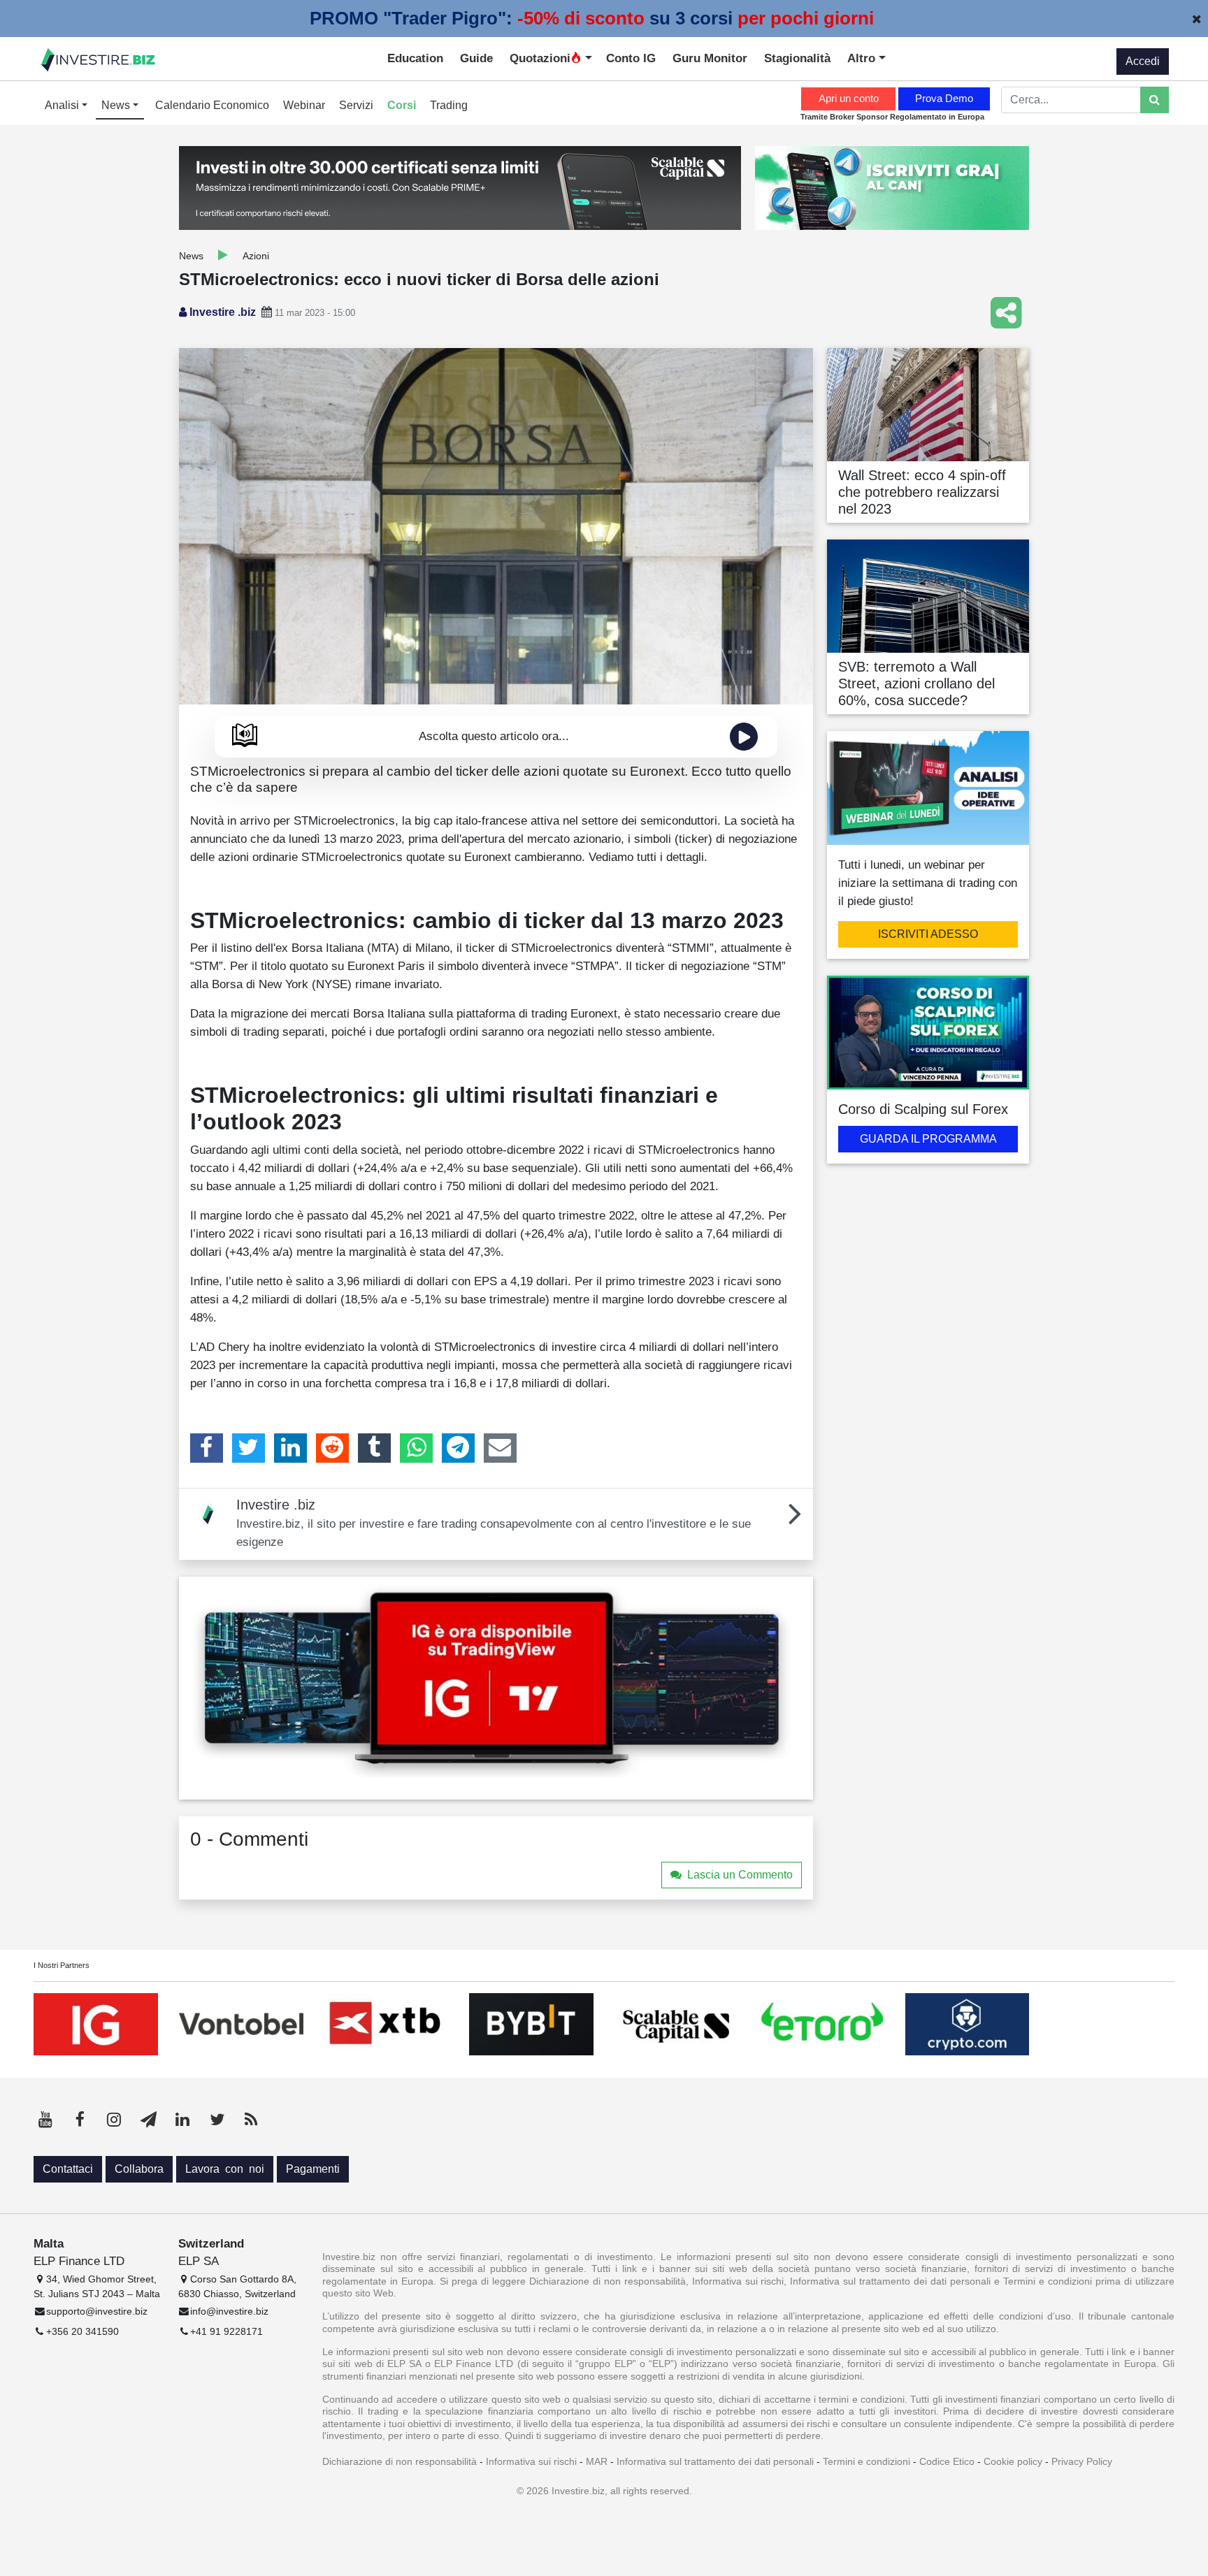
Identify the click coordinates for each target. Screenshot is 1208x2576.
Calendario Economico (212, 105)
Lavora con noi (225, 2169)
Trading (449, 105)
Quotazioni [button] (540, 58)
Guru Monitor (710, 58)
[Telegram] (458, 1448)
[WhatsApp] (416, 1448)
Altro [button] (863, 58)
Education (415, 58)
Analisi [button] (63, 105)
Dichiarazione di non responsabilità (400, 2461)
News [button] (117, 105)
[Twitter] (249, 1448)
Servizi (356, 105)
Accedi (1143, 61)
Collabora (139, 2169)
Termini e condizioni (867, 2461)
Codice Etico (947, 2461)
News (191, 256)
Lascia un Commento (740, 1875)
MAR (597, 2461)
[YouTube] (45, 2120)
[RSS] (251, 2120)
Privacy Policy (1082, 2461)
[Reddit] (332, 1448)
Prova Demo (944, 98)
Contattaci (68, 2169)
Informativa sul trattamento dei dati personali (715, 2461)
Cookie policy (1013, 2461)
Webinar (304, 105)
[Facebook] (207, 1448)
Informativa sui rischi (531, 2461)
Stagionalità (797, 58)
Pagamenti (313, 2169)
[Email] (500, 1448)
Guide (476, 58)
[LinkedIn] (290, 1448)
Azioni (256, 256)
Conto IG (631, 58)
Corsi (402, 105)
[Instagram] (114, 2120)
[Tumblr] (374, 1448)
